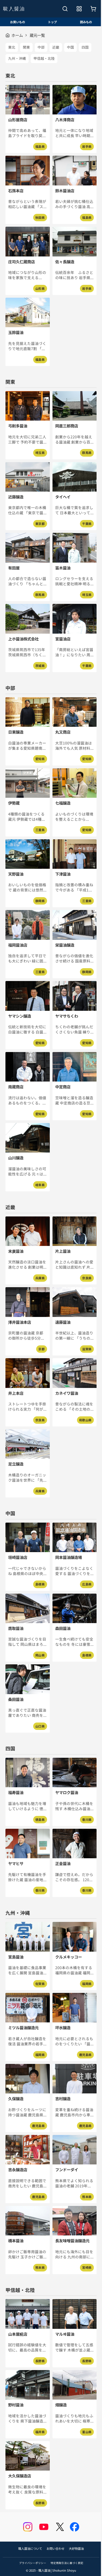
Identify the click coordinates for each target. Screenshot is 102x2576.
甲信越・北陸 (44, 58)
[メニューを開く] (79, 9)
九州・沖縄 (17, 58)
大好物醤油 (76, 2548)
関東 (26, 47)
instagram (28, 2527)
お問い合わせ (55, 2548)
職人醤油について (30, 2548)
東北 (12, 47)
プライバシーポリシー (33, 2563)
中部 (41, 47)
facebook (75, 2527)
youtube (44, 2527)
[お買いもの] (93, 9)
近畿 (56, 47)
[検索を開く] (65, 9)
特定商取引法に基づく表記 (67, 2563)
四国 (85, 47)
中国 (70, 47)
